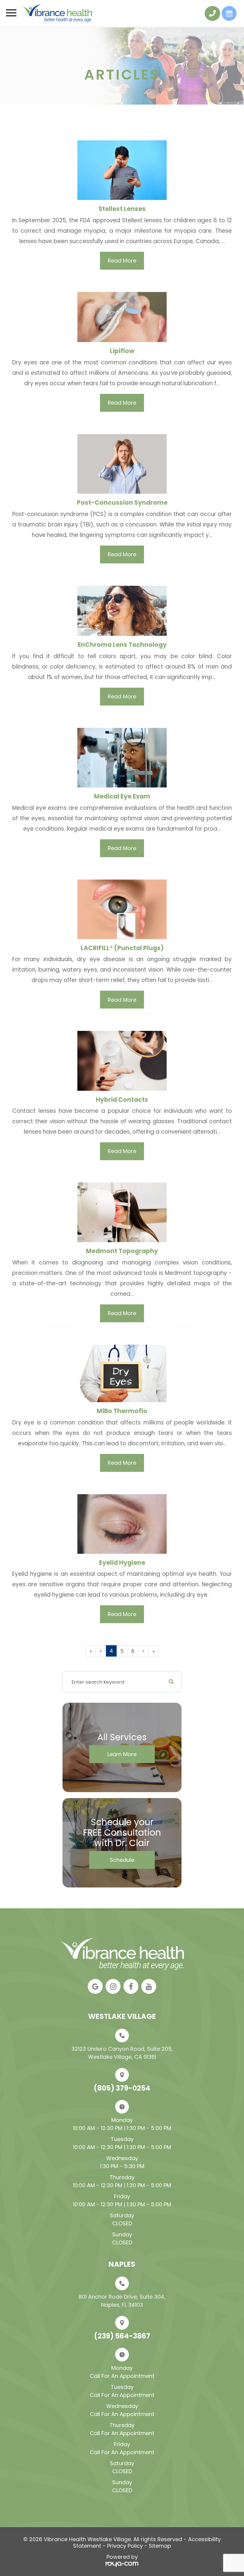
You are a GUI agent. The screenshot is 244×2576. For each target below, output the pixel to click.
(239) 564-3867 (122, 2336)
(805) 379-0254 (122, 2088)
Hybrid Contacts (122, 1100)
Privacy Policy (125, 2546)
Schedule (122, 1860)
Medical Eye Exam (122, 796)
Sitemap (160, 2546)
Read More (122, 261)
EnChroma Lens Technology (122, 645)
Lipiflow (122, 351)
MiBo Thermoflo (122, 1411)
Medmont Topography (122, 1251)
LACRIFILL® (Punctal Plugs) (122, 948)
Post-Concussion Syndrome (122, 502)
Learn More (122, 1754)
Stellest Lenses (122, 209)
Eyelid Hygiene (122, 1563)
